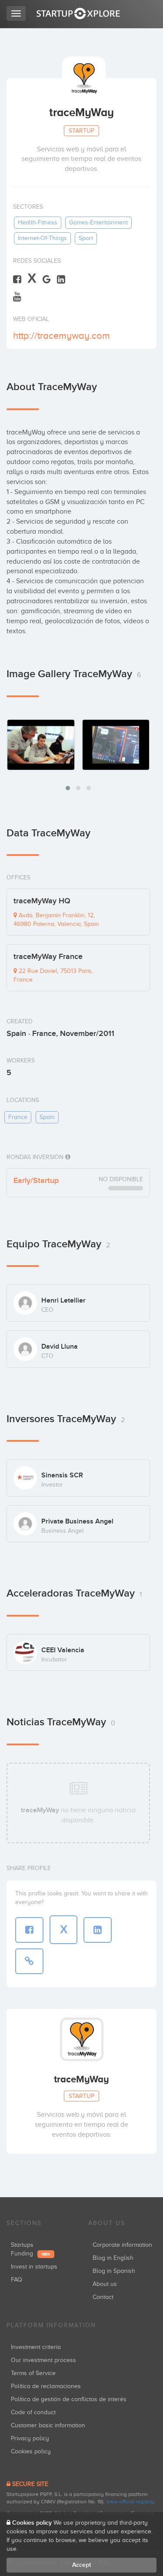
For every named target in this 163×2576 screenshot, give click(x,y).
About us (105, 2284)
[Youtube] (17, 296)
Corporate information (122, 2245)
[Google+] (47, 279)
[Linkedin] (61, 279)
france (18, 1117)
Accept (81, 2565)
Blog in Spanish (114, 2271)
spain (47, 1117)
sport (86, 238)
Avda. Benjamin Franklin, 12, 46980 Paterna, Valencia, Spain (56, 920)
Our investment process (43, 2360)
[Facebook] (17, 279)
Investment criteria (36, 2347)
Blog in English (113, 2258)
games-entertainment (98, 222)
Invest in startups (34, 2267)
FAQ (17, 2280)
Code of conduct (33, 2412)
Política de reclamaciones (46, 2386)
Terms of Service (33, 2373)
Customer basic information (48, 2425)
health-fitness (38, 222)
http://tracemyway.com (62, 336)
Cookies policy (31, 2451)
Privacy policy (30, 2438)
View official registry (130, 2502)
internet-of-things (42, 238)
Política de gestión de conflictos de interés (69, 2399)
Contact (103, 2297)
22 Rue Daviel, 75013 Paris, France (53, 975)
